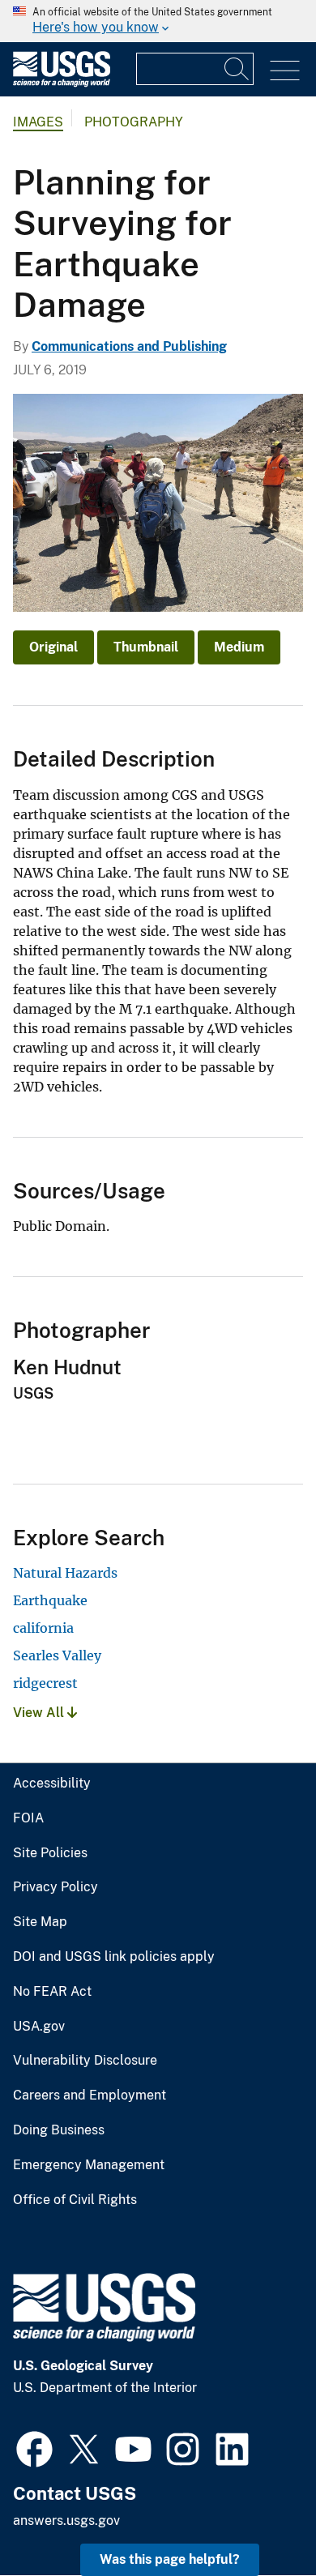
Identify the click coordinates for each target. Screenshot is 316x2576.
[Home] (62, 83)
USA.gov (39, 2027)
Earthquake (50, 1600)
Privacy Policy (56, 1887)
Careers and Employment (90, 2095)
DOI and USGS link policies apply (114, 1957)
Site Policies (50, 1853)
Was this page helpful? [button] (170, 2559)
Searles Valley (57, 1655)
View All (40, 1713)
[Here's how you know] (158, 21)
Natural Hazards (65, 1573)
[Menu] (285, 71)
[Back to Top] (257, 2517)
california (43, 1628)
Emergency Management (89, 2165)
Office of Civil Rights (75, 2200)
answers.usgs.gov (66, 2520)
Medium (239, 647)
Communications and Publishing (129, 346)
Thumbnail (146, 647)
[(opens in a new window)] (34, 2447)
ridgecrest (45, 1683)
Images (38, 122)
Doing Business (59, 2130)
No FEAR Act (52, 1992)
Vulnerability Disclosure (85, 2061)
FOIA (28, 1818)
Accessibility (52, 1784)
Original (53, 647)
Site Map (40, 1922)
